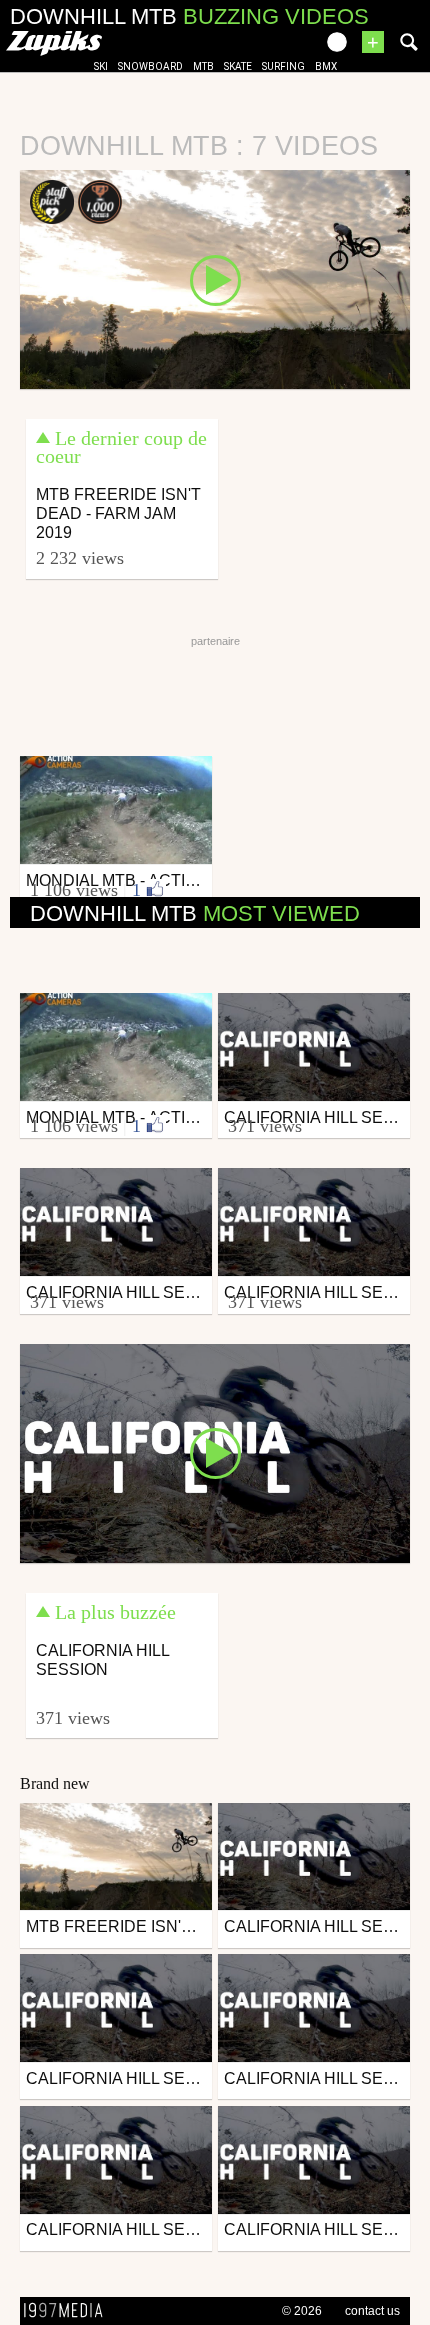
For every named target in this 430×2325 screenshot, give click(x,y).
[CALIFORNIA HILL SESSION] (215, 1452)
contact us (372, 2311)
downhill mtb (195, 913)
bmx (326, 66)
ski (101, 66)
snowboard (150, 66)
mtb (203, 66)
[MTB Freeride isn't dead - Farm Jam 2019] (215, 278)
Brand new (55, 1783)
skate (238, 66)
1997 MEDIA (69, 2311)
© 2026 (302, 2311)
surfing (283, 66)
